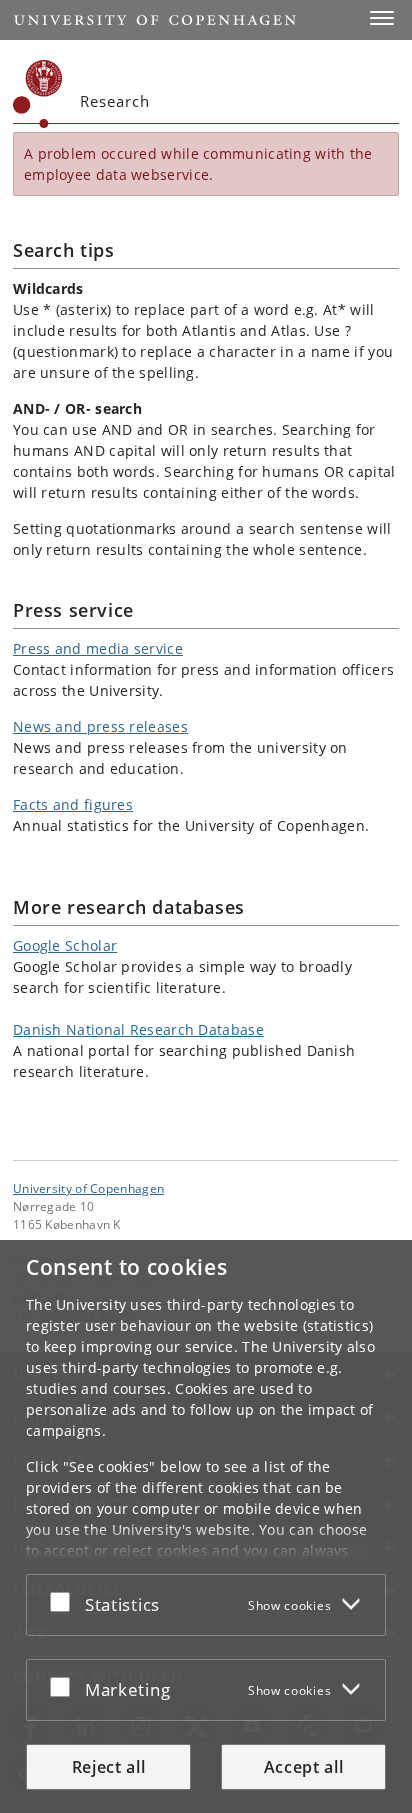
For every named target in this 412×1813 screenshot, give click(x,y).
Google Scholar (65, 945)
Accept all (304, 1767)
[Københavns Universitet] (38, 94)
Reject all (109, 1767)
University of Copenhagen (88, 1188)
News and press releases (100, 726)
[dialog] (206, 1526)
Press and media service (98, 648)
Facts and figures (73, 804)
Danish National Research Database (138, 1029)
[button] (382, 18)
